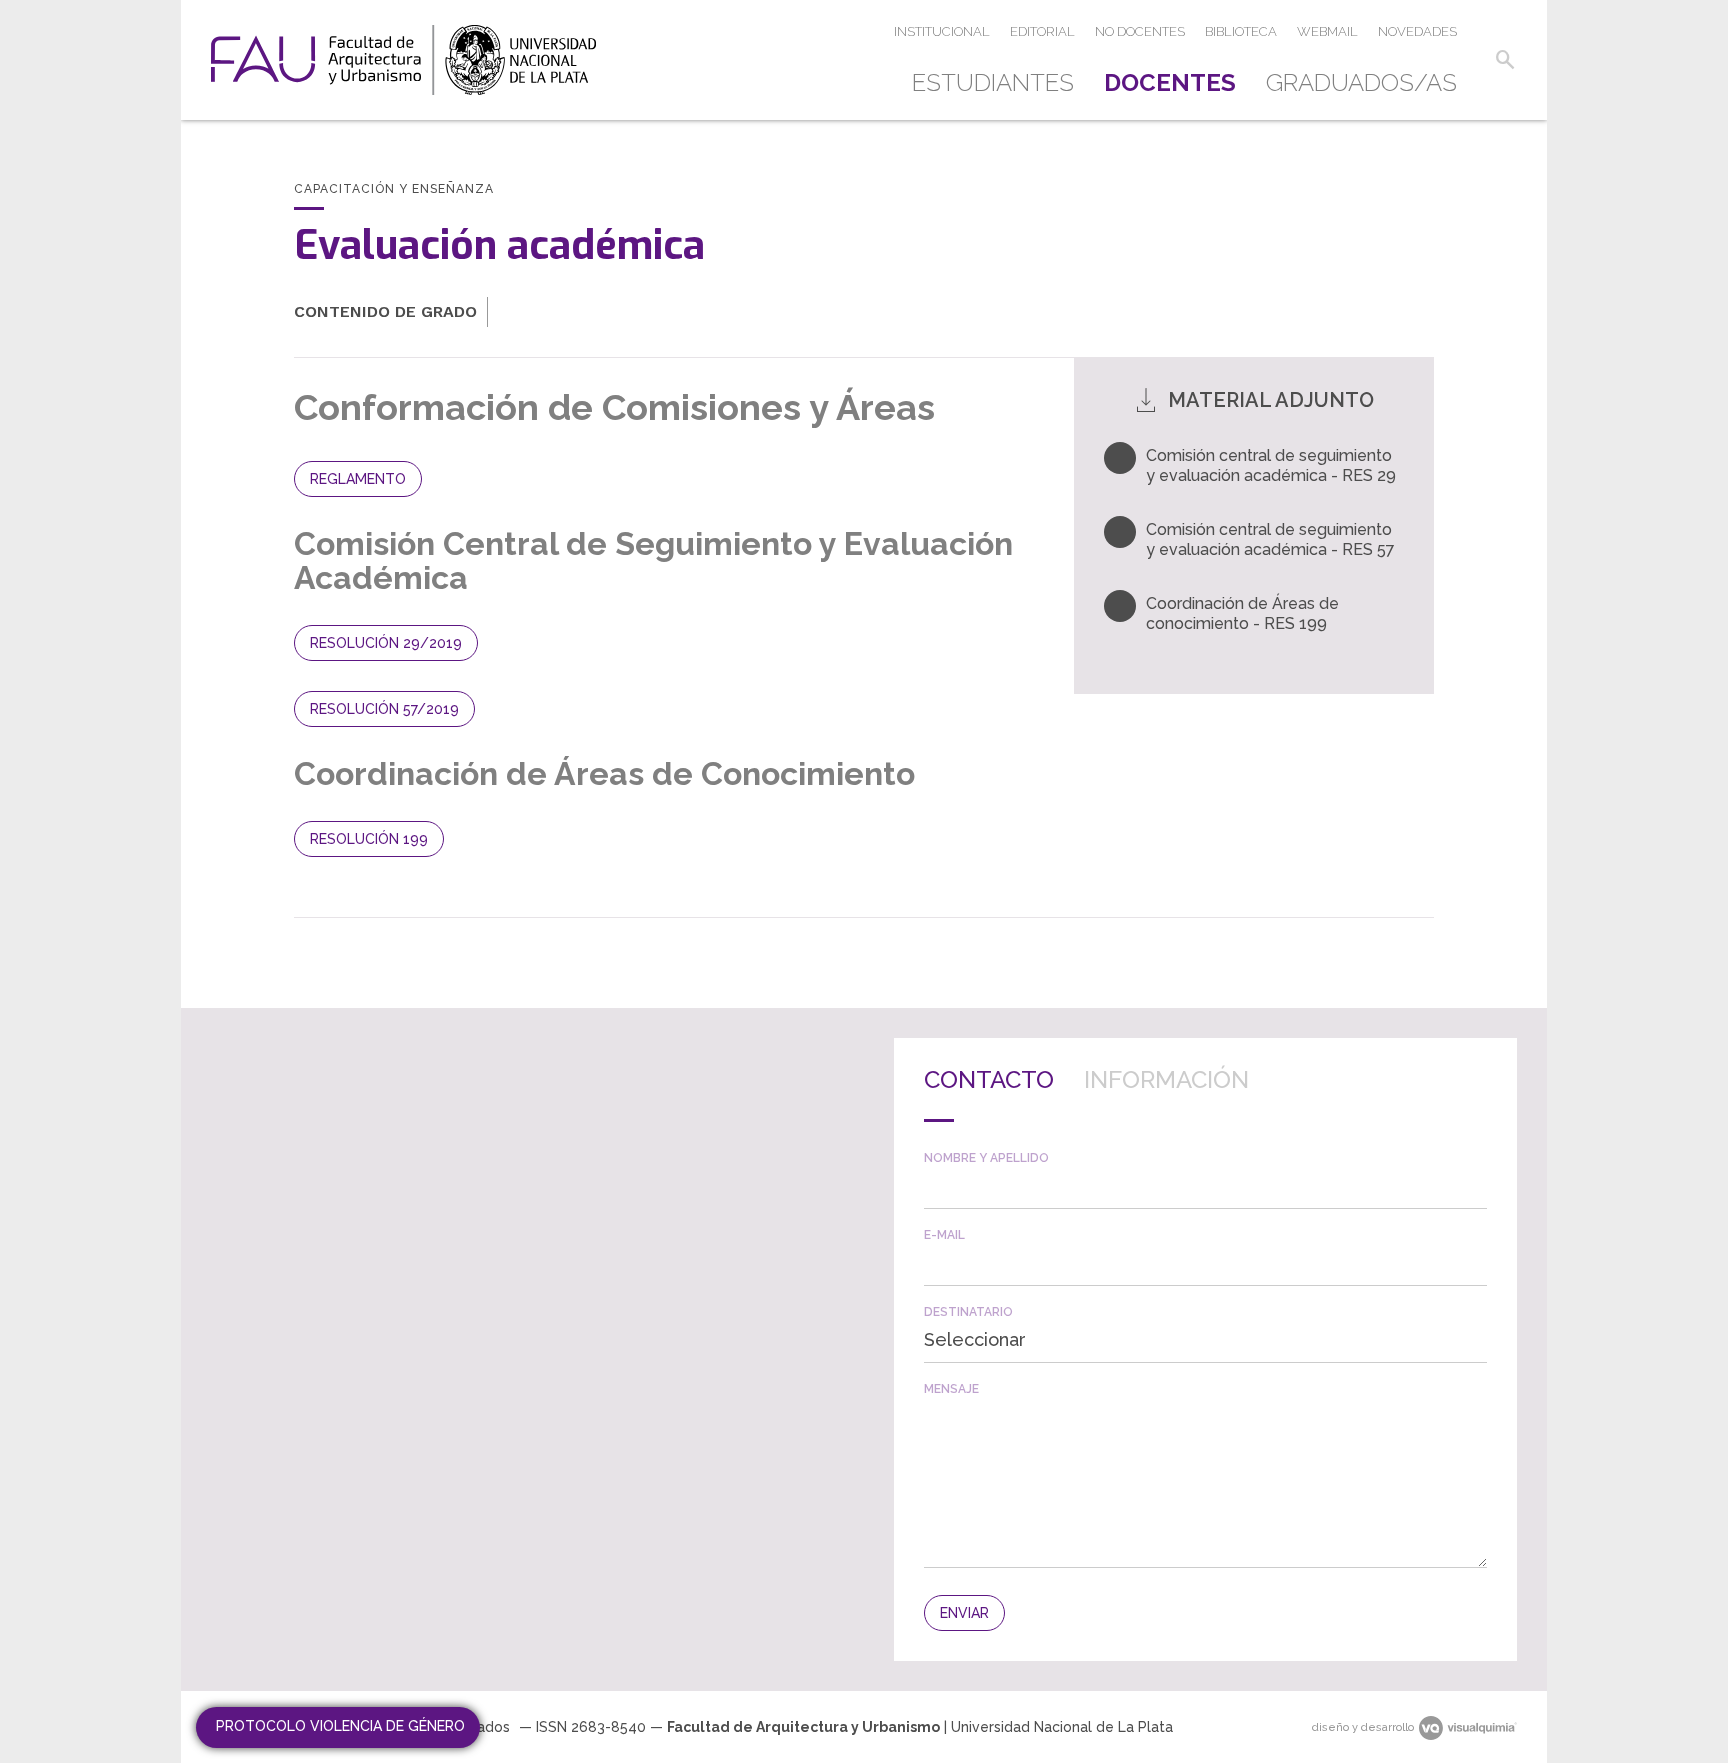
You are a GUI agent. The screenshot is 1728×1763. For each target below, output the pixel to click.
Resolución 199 (369, 839)
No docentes (1140, 31)
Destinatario (968, 1312)
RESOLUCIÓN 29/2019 (386, 643)
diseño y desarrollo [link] (1363, 1727)
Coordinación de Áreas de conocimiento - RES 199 (1242, 613)
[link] (403, 60)
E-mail (944, 1235)
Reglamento (358, 479)
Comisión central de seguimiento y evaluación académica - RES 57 (1270, 539)
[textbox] (1205, 1186)
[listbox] (1205, 1340)
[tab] (989, 1095)
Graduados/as (1361, 82)
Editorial (1042, 31)
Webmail (1327, 31)
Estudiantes (993, 82)
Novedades (1417, 31)
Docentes (1170, 82)
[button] (1505, 60)
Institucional (942, 31)
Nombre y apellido (986, 1158)
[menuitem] (1000, 83)
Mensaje (951, 1389)
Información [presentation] (1166, 1079)
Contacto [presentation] (989, 1079)
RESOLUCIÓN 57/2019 (384, 709)
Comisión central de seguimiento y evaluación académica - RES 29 (1271, 465)
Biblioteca (1241, 31)
